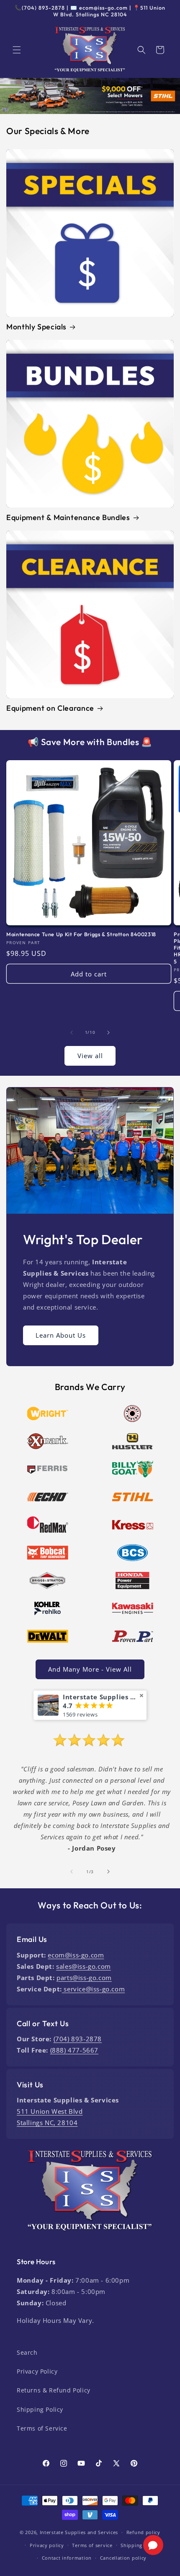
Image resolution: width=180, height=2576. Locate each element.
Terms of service (92, 2545)
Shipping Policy (40, 2409)
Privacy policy (47, 2545)
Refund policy (143, 2532)
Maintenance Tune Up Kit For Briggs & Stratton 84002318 (81, 934)
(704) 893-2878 (78, 2039)
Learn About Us (61, 1335)
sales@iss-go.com (84, 1966)
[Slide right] (108, 1033)
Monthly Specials (36, 327)
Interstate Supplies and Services (79, 2532)
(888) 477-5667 (74, 2050)
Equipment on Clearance (50, 708)
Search (27, 2352)
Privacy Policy (37, 2371)
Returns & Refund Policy (54, 2390)
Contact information (67, 2558)
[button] (17, 50)
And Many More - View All (90, 1669)
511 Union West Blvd (50, 2111)
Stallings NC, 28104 (47, 2123)
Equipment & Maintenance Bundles (68, 518)
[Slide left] (72, 1033)
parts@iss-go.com (84, 1978)
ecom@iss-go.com (76, 1955)
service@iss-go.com (93, 1989)
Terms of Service (42, 2428)
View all (90, 1056)
